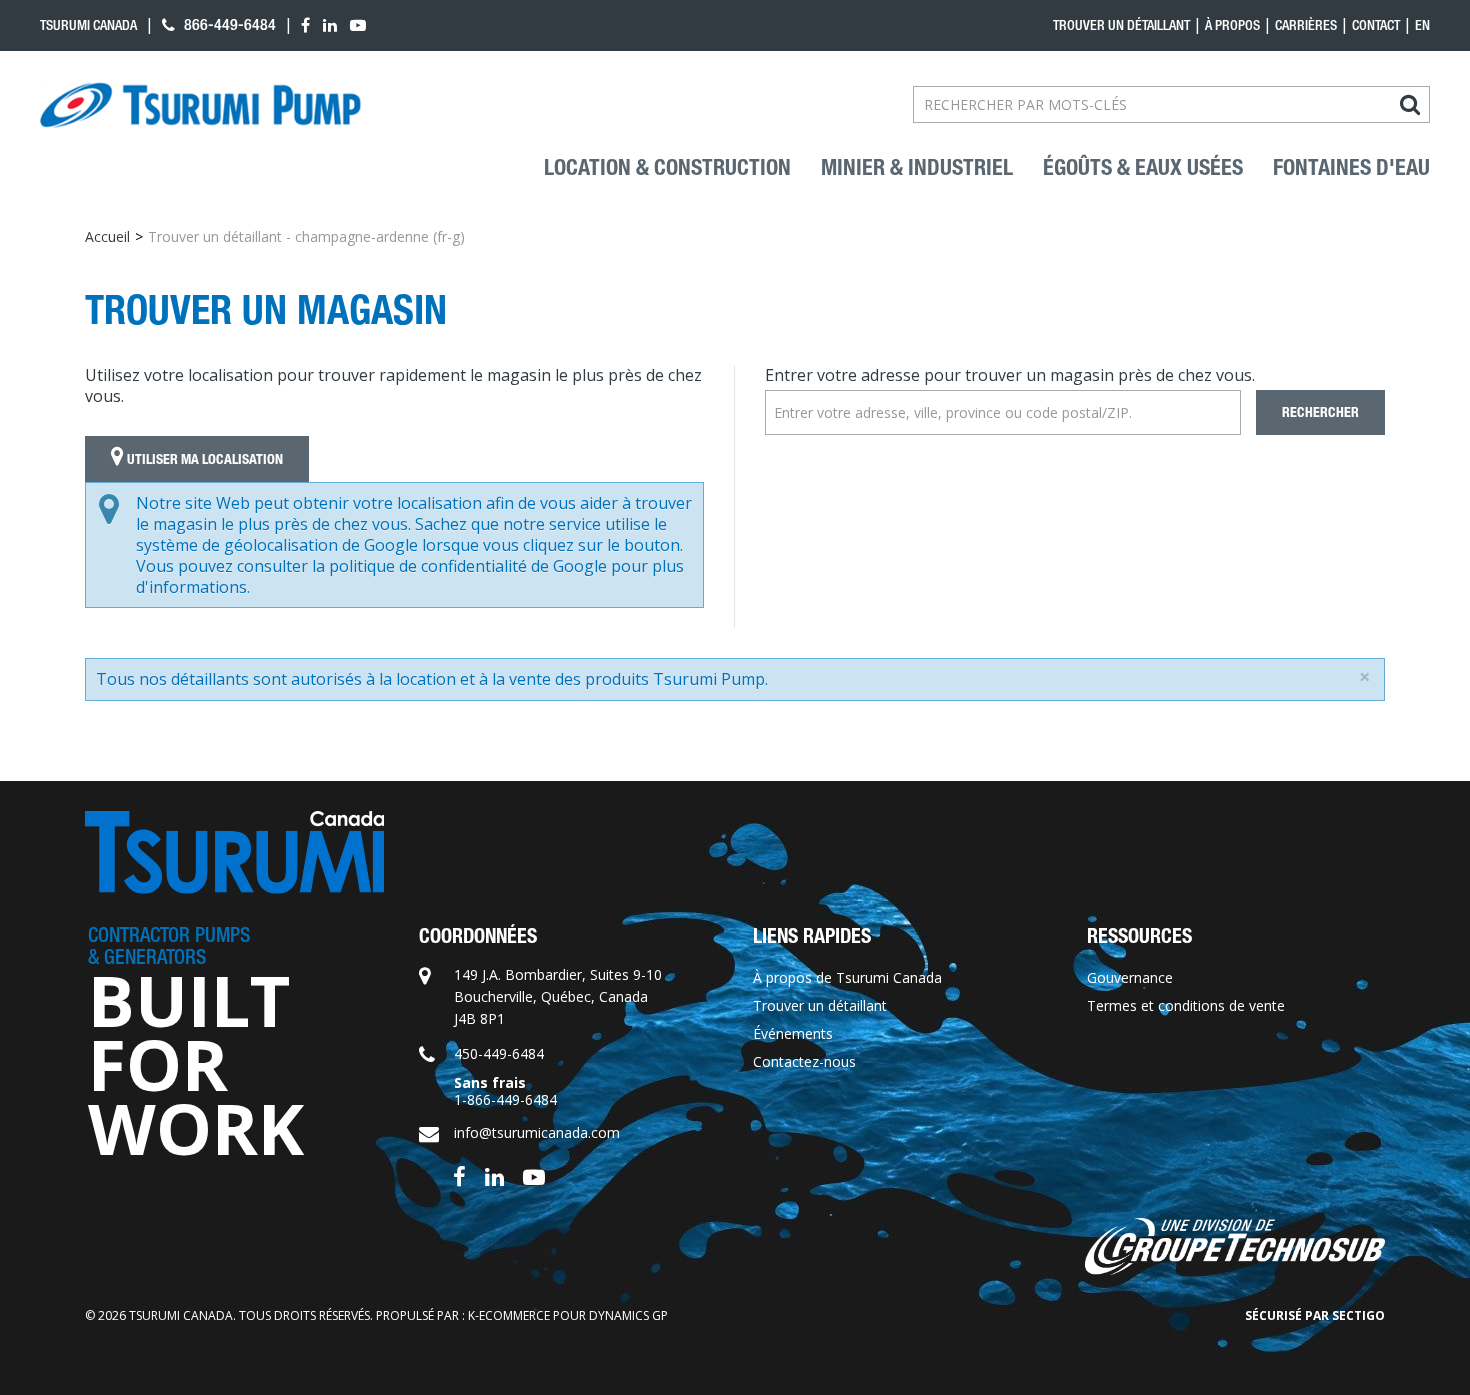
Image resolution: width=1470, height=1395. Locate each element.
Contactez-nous (804, 1061)
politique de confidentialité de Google (468, 566)
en (1422, 25)
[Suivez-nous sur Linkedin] (494, 1174)
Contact (1376, 25)
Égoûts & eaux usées (1143, 168)
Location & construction (667, 168)
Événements (793, 1033)
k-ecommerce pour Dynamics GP (568, 1315)
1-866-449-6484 (505, 1099)
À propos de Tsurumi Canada (847, 977)
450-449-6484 (499, 1053)
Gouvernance (1130, 977)
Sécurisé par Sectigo (1315, 1315)
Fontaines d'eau (1351, 168)
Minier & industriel (917, 168)
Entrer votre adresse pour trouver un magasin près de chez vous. (1010, 375)
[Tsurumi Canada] (200, 105)
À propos (1232, 25)
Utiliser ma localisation (203, 459)
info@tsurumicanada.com (537, 1132)
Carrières (1306, 25)
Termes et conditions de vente (1186, 1005)
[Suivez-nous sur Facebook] (459, 1174)
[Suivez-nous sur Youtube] (534, 1174)
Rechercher (1320, 412)
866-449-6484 (228, 24)
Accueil (107, 236)
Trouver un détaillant (1121, 25)
